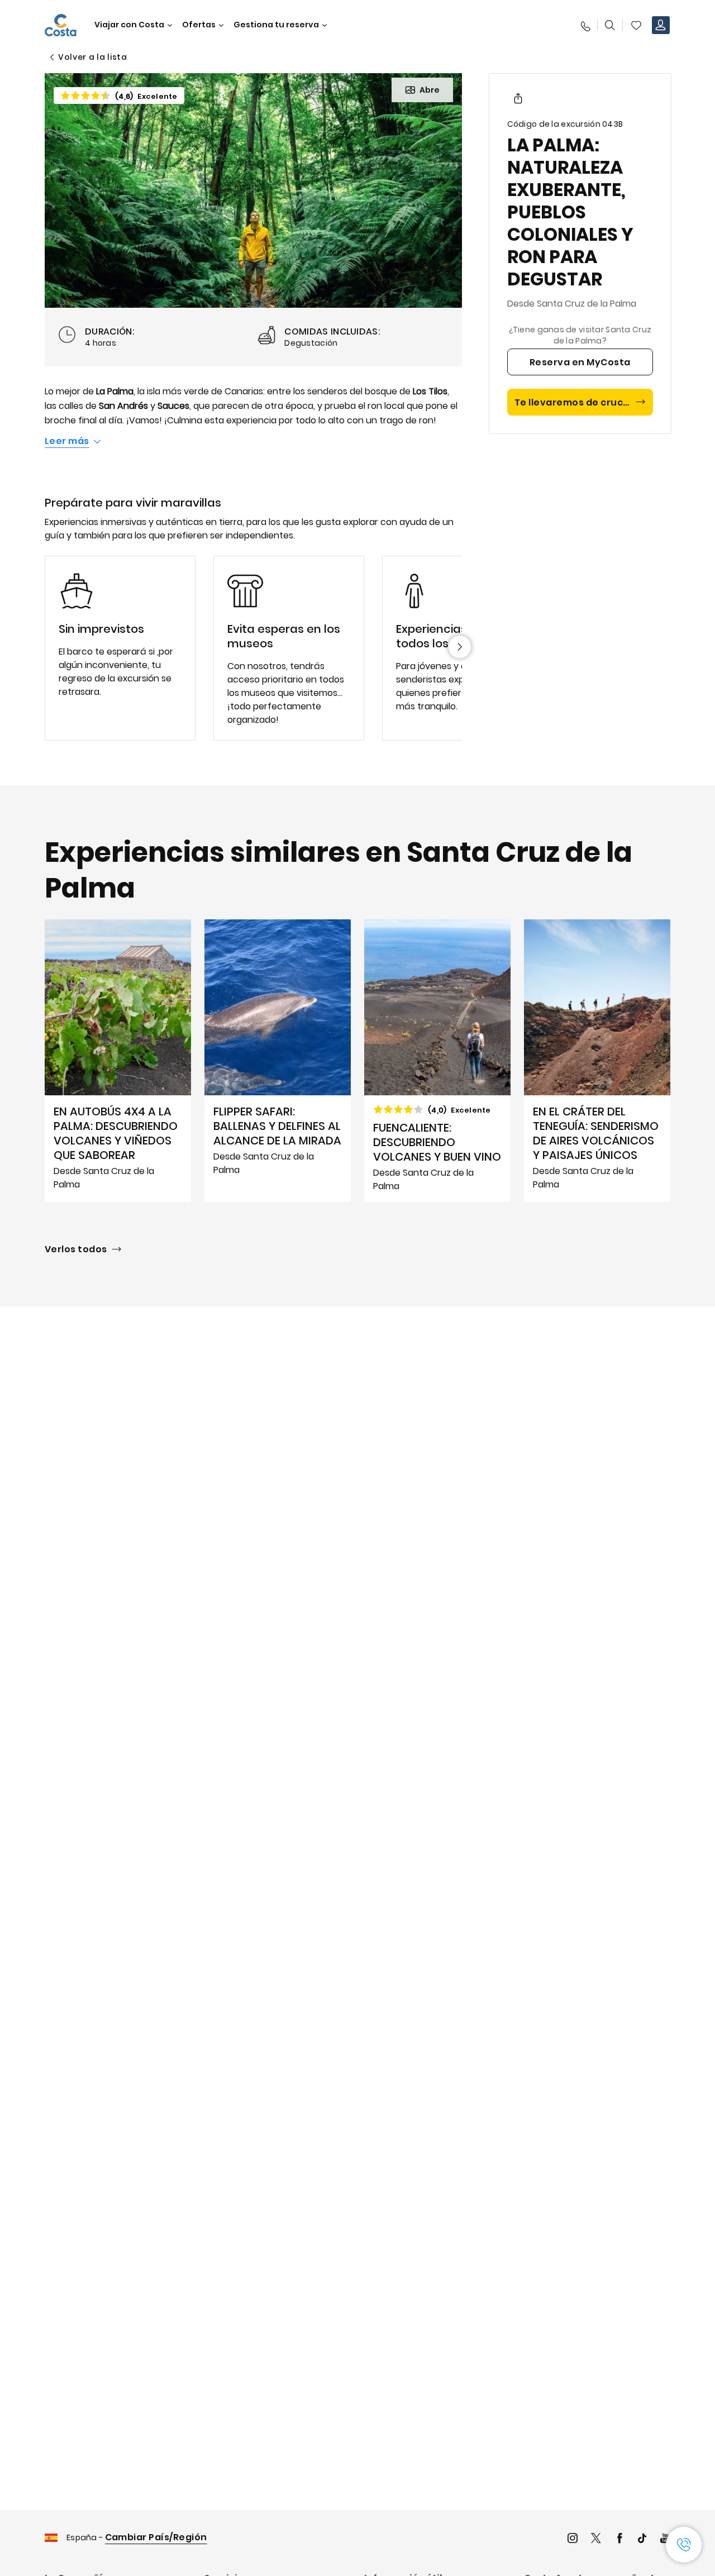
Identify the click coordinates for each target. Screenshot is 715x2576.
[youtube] (665, 2539)
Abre (430, 90)
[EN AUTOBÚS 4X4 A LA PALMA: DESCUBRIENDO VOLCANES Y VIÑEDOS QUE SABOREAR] (118, 1061)
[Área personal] (661, 25)
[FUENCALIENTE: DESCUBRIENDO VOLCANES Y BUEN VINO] (437, 1061)
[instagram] (573, 2539)
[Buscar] (610, 25)
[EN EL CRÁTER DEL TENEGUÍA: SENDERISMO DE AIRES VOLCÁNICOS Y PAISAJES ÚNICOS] (597, 1061)
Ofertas (199, 25)
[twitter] (596, 2539)
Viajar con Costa (129, 25)
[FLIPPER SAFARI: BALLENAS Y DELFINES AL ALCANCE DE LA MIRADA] (278, 1061)
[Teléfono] (585, 25)
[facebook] (619, 2539)
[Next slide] (460, 647)
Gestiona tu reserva (276, 25)
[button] (636, 25)
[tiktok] (642, 2539)
